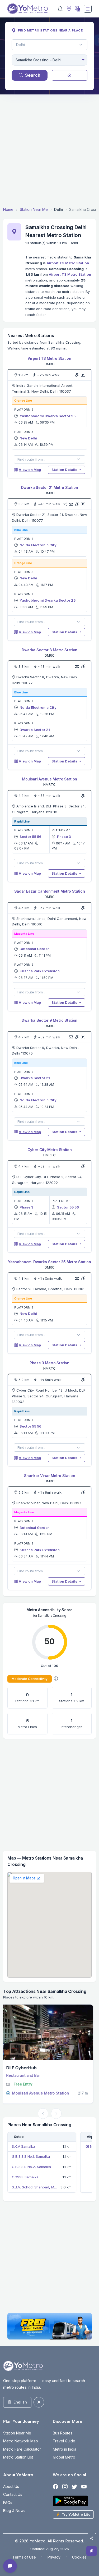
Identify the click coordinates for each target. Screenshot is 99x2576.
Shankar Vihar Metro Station (50, 1476)
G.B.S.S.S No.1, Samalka (31, 2156)
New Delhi (28, 438)
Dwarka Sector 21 (35, 730)
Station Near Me (34, 209)
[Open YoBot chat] (10, 2566)
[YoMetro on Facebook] (55, 2487)
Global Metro (64, 2457)
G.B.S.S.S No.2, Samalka (31, 2167)
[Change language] (77, 9)
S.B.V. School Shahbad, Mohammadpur (35, 2187)
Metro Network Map (21, 2441)
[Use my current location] (70, 75)
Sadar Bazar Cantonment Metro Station (49, 891)
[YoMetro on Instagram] (65, 2487)
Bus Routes (63, 2433)
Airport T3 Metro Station (68, 263)
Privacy (54, 2557)
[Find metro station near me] (68, 9)
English (20, 2402)
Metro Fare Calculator (22, 2449)
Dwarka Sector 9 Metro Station (49, 1020)
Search (33, 75)
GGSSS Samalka (25, 2177)
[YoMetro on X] (74, 2487)
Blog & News (14, 2511)
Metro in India (65, 2449)
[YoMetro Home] (28, 9)
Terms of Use (24, 2557)
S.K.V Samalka (23, 2146)
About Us (11, 2486)
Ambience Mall (24, 2068)
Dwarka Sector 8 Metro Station (49, 650)
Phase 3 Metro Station (49, 1363)
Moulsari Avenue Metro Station (49, 779)
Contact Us (13, 2494)
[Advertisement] (49, 150)
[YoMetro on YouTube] (84, 2487)
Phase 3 (64, 837)
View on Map (30, 470)
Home (8, 209)
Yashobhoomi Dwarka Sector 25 (48, 416)
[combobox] (49, 60)
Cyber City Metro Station (50, 1150)
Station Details (65, 470)
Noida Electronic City (38, 545)
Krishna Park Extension (40, 971)
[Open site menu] (88, 9)
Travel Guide (64, 2441)
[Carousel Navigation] (49, 2114)
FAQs (8, 2503)
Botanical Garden (35, 949)
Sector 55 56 (30, 837)
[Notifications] (60, 9)
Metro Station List (18, 2457)
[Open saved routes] (92, 2551)
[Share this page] (92, 2538)
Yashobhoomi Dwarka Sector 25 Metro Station (49, 1262)
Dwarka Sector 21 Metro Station (49, 487)
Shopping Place (23, 2075)
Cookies (79, 2557)
